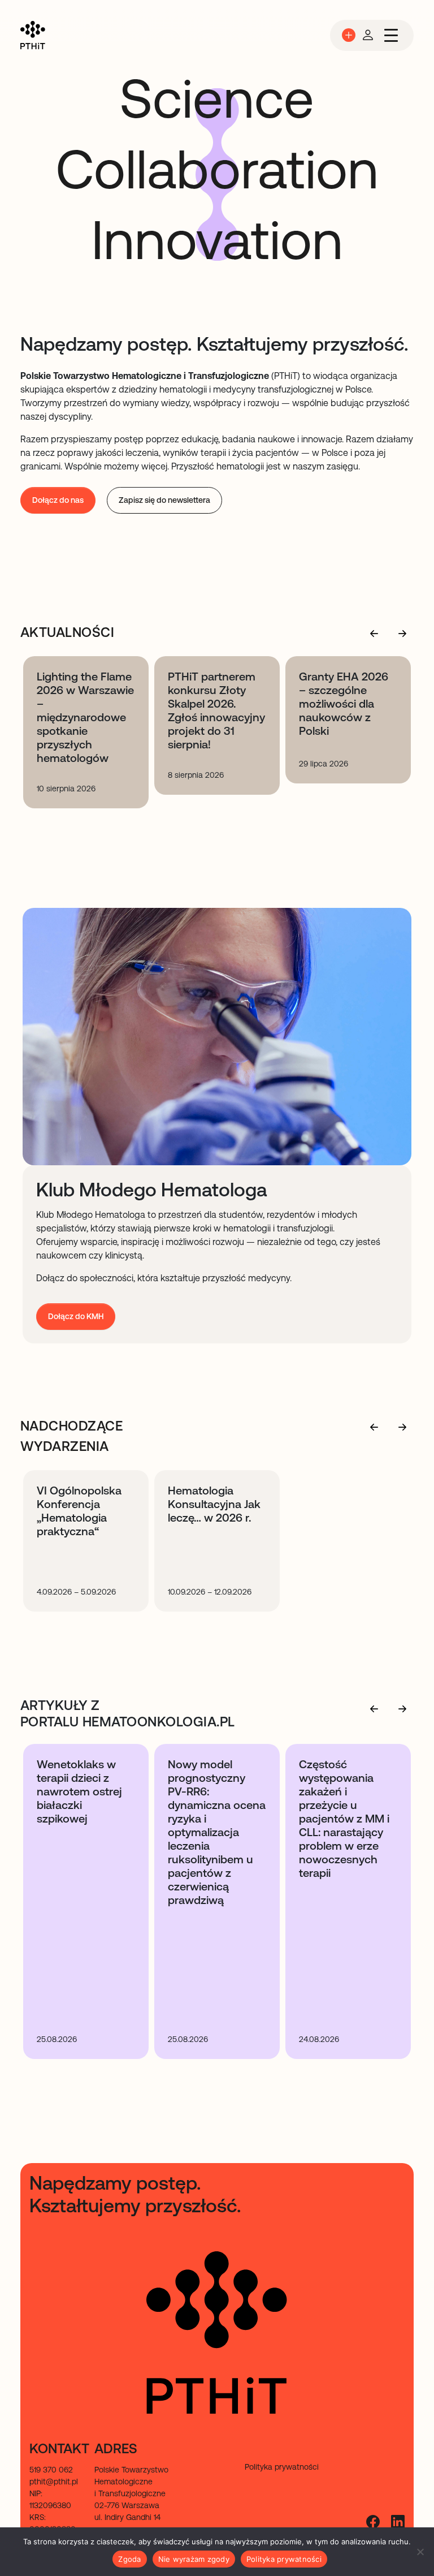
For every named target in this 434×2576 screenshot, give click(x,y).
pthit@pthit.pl (54, 2482)
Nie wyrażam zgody (194, 2559)
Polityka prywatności (284, 2559)
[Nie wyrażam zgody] (420, 2552)
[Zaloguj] (368, 35)
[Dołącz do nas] (349, 35)
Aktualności (67, 632)
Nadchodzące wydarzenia (71, 1436)
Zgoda (129, 2559)
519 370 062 (51, 2470)
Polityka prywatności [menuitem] (282, 2467)
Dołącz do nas (58, 500)
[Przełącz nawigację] (391, 35)
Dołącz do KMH (76, 1316)
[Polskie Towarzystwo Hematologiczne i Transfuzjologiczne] (33, 35)
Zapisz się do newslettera (164, 500)
